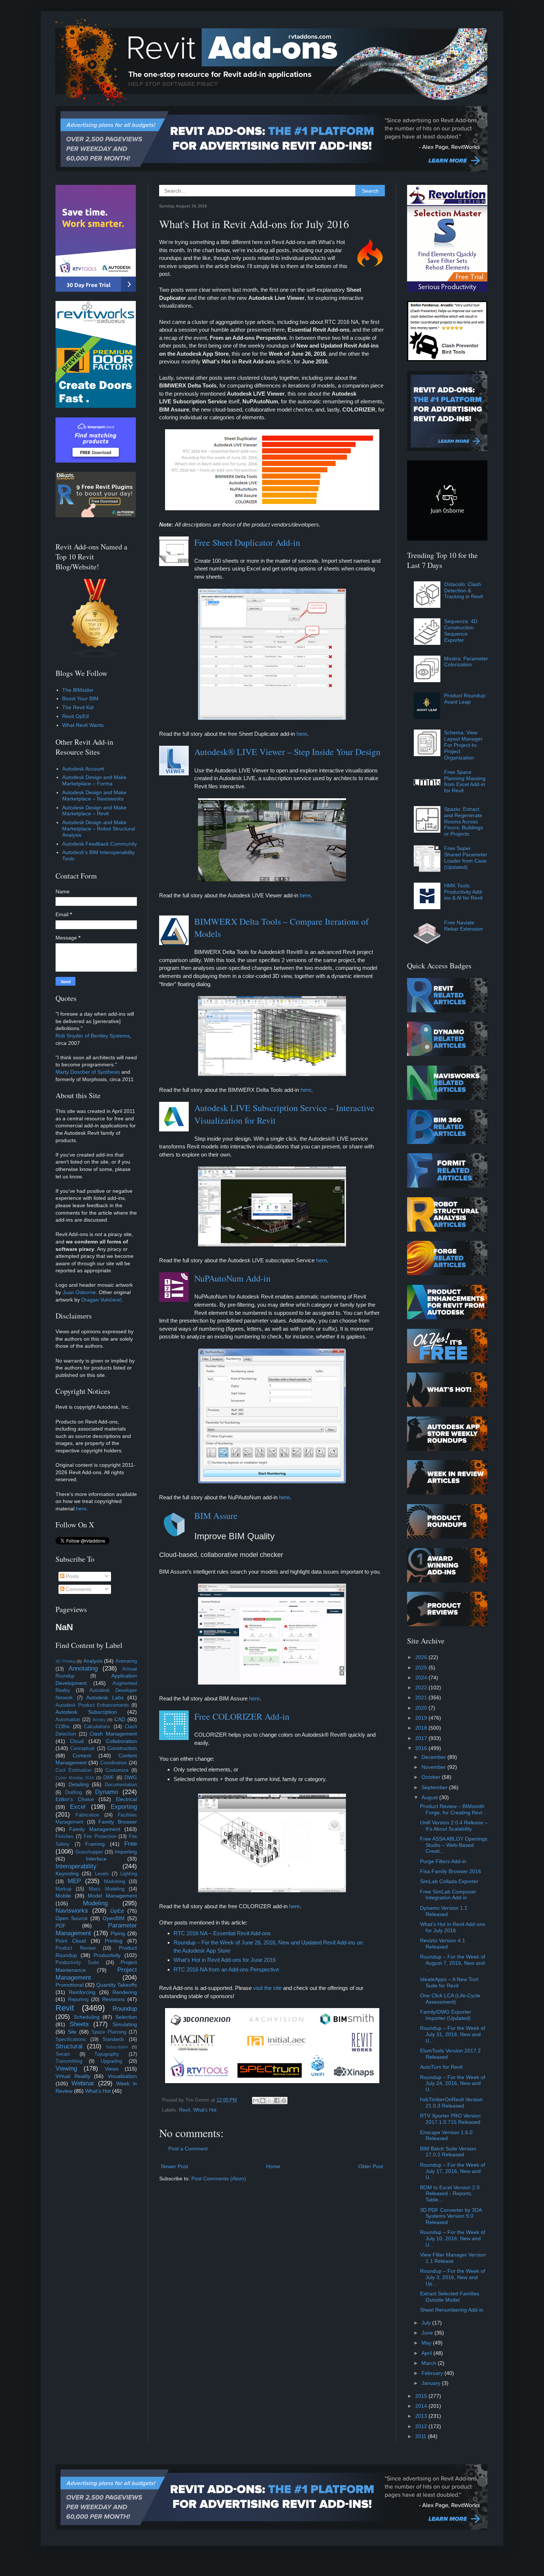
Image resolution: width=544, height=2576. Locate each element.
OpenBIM (114, 1918)
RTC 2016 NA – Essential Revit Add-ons (222, 1933)
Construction (122, 1748)
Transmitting (69, 2061)
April (427, 2353)
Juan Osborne (79, 1292)
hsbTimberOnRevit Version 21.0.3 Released (451, 2103)
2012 (422, 2426)
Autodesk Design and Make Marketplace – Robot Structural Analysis (99, 829)
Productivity (107, 1955)
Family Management (95, 1829)
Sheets (79, 2024)
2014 (422, 2406)
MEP (74, 1881)
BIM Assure (216, 1516)
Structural (69, 2046)
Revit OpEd (75, 716)
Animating (126, 1661)
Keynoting (67, 1873)
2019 (422, 1718)
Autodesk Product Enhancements (92, 1705)
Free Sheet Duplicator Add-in (247, 542)
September (435, 1787)
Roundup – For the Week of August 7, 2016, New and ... (453, 1963)
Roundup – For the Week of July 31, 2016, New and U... (453, 2034)
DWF (109, 1778)
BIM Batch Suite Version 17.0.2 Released (448, 2152)
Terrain (63, 2054)
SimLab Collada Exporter (449, 1881)
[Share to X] (270, 2101)
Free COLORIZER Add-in (242, 1716)
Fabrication (87, 1815)
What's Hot (205, 2110)
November (434, 1767)
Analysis (93, 1661)
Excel (78, 1807)
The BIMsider (78, 690)
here (302, 734)
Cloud (77, 1741)
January (432, 2383)
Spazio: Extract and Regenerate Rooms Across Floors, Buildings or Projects (464, 821)
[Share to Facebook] (277, 2101)
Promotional (70, 1985)
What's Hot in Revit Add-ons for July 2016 (453, 1927)
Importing (126, 1852)
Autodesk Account (83, 769)
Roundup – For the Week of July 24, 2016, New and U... (453, 2084)
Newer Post (174, 2166)
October (432, 1777)
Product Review (75, 1948)
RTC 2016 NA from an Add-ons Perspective (226, 1969)
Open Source (72, 1918)
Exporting (124, 1807)
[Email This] (256, 2101)
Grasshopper (89, 1852)
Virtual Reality (73, 2076)
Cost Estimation (73, 1770)
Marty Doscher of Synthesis (88, 1072)
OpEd (117, 1911)
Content (82, 1756)
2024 (422, 1678)
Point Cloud (71, 1941)
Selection (126, 2017)
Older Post (371, 2166)
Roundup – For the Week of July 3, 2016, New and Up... (453, 2277)
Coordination (114, 1763)
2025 (422, 1668)
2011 (422, 2436)
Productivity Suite (77, 1963)
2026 (422, 1657)
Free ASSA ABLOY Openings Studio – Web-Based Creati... (454, 1845)
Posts (72, 1576)
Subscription (117, 2047)
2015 (422, 2396)
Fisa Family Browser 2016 (451, 1871)
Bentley (99, 1720)
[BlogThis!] (263, 2101)
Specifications (71, 2040)
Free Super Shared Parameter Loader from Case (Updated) (466, 857)
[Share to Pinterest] (284, 2101)
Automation (68, 1720)
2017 (422, 1738)
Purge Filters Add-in (443, 1861)
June (428, 2333)
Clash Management (113, 1734)
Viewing (66, 2069)
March (430, 2363)
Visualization (122, 2076)
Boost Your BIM (80, 698)
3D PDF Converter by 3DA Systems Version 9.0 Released (451, 2216)
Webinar (83, 2083)
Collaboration (121, 1741)
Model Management (112, 1896)
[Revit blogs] (95, 657)
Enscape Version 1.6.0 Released (446, 2135)
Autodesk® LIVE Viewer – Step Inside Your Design (287, 752)
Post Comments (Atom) (219, 2179)
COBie (63, 1727)
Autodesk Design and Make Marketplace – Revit (94, 811)
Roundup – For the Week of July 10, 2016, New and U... (453, 2238)
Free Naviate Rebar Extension (464, 926)
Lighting (129, 1874)
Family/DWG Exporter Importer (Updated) (446, 2015)
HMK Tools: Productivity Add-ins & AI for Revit (464, 892)
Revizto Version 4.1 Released (443, 1944)
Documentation (121, 1785)
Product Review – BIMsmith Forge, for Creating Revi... (453, 1809)
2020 (422, 1708)
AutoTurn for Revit (441, 2067)
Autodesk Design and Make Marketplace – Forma (94, 780)
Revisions (113, 1999)
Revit (185, 2110)
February (433, 2373)
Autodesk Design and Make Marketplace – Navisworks (94, 796)
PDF (61, 1926)
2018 (422, 1728)
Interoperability (76, 1866)
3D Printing (66, 1661)
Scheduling (87, 2017)
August (430, 1797)
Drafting (73, 1793)
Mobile (63, 1896)
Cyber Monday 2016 (75, 1778)
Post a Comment (188, 2149)
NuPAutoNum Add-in (232, 1278)
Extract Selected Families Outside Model (450, 2297)
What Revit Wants (83, 725)
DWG (131, 1777)
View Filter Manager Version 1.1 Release (453, 2258)
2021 (422, 1697)
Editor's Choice (75, 1799)
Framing (95, 1844)
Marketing (115, 1882)
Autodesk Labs (105, 1697)
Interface (96, 1859)
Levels (102, 1874)
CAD (120, 1719)
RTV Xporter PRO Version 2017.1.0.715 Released (450, 2119)
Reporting (78, 2000)
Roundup (125, 2009)
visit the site (267, 1988)
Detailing (79, 1784)
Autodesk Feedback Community (100, 844)
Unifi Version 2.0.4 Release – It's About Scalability (454, 1826)
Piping (118, 1933)
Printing (114, 1941)
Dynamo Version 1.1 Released (444, 1911)
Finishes (65, 1837)
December (434, 1757)
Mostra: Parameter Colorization (466, 662)
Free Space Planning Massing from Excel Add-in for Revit (465, 781)
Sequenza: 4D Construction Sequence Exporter (461, 630)
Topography (107, 2054)
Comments (78, 1589)
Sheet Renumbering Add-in (452, 2310)
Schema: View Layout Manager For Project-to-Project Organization (463, 745)
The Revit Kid (78, 707)
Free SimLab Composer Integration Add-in (448, 1895)
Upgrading (111, 2061)
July (427, 2323)
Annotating (83, 1668)
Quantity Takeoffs (117, 1985)
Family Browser (118, 1822)
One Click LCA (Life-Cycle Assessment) (450, 1999)
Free (131, 1844)
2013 (422, 2416)
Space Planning (109, 2032)
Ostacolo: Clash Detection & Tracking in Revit (464, 590)
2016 (422, 1748)
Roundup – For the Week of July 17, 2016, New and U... (453, 2171)
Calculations (97, 1727)
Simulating (125, 2024)
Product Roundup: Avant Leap (465, 699)
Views (112, 2069)
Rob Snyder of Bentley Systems (93, 1036)
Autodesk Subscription (86, 1712)
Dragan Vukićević (102, 1300)
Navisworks (72, 1911)
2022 (422, 1688)
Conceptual (82, 1749)
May (427, 2343)
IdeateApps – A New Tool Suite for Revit (449, 1982)
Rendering (125, 1992)
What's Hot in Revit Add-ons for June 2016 (225, 1960)
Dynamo (107, 1792)
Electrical (126, 1799)
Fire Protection (100, 1837)
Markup (63, 1889)
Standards (113, 2040)
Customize (117, 1770)
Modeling (95, 1903)
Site (72, 2032)
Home (273, 2166)
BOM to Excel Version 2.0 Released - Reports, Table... (450, 2194)
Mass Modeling (107, 1889)
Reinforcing (82, 1992)
